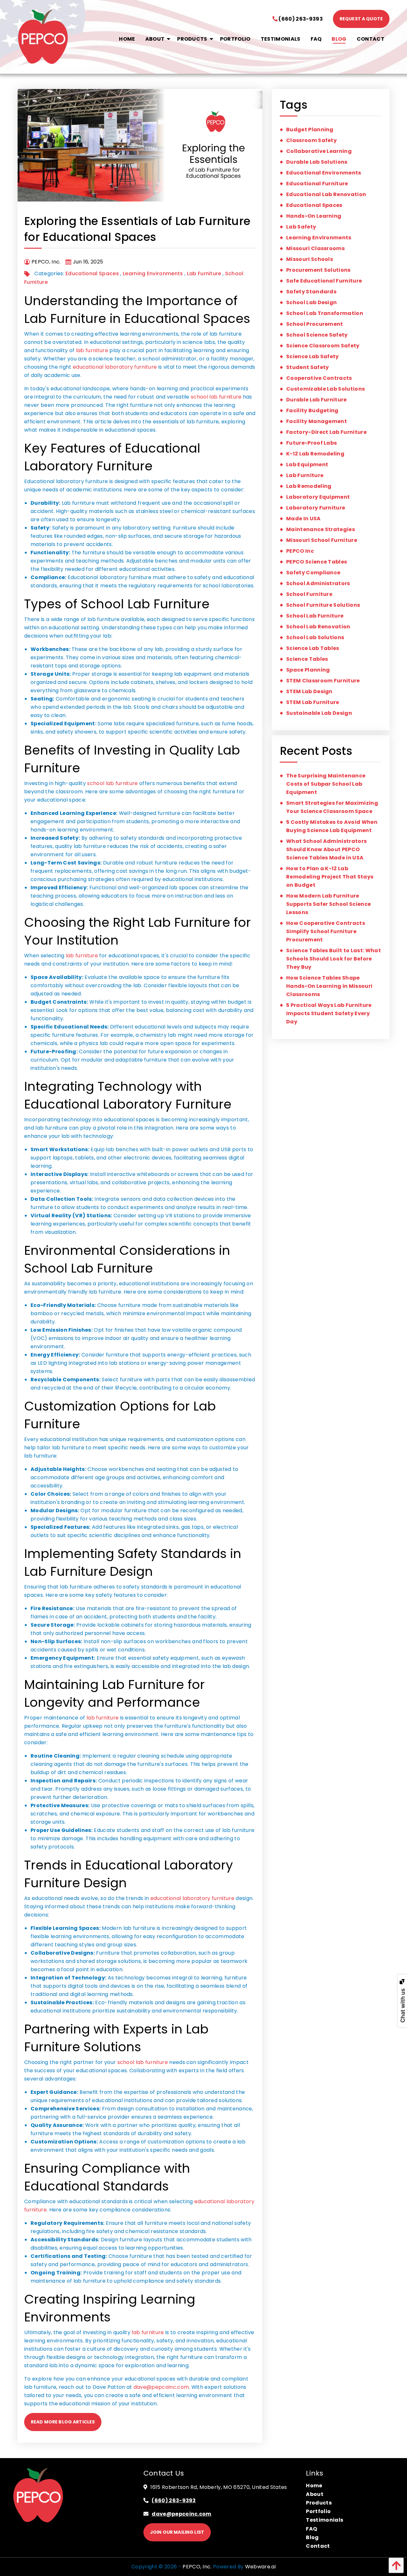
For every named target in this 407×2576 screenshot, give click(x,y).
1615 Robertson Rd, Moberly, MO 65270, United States (219, 2487)
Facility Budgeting (312, 410)
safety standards (311, 292)
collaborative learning (319, 151)
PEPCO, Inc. (197, 2567)
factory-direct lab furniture (326, 432)
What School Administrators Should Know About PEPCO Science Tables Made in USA (326, 849)
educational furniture (317, 184)
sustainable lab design (319, 713)
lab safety (301, 227)
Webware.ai (260, 2567)
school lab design (311, 302)
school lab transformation (325, 313)
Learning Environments (153, 273)
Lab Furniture (204, 273)
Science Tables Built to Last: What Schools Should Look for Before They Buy (334, 959)
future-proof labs (311, 443)
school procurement (315, 324)
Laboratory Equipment (318, 497)
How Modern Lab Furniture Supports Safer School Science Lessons (328, 904)
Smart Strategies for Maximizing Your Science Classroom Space (332, 807)
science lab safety (313, 356)
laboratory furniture (316, 508)
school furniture (309, 594)
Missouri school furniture (322, 540)
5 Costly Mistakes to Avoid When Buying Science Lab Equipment (332, 826)
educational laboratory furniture (115, 367)
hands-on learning (314, 216)
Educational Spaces (92, 273)
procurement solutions (318, 270)
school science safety (317, 335)
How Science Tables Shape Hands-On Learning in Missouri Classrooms (329, 986)
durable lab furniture (317, 400)
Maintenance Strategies (321, 529)
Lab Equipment (307, 465)
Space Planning (308, 670)
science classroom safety (323, 346)
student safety (307, 367)
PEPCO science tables (317, 562)
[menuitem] (127, 39)
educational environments (324, 173)
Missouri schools (310, 259)
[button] (395, 2565)
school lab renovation (318, 627)
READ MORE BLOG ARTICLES (63, 2422)
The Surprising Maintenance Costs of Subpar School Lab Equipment (326, 784)
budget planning (310, 130)
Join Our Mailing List (177, 2532)
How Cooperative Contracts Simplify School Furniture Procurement (326, 931)
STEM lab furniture (313, 702)
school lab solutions (315, 637)
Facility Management (317, 421)
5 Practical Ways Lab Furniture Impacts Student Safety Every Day (329, 1013)
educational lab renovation (326, 194)
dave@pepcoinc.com (161, 2387)
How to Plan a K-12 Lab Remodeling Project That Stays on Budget (330, 877)
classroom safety (311, 140)
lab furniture (92, 350)
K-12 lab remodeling (315, 454)
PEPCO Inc (300, 551)
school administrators (318, 583)
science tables (307, 659)
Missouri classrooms (315, 248)
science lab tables (313, 648)
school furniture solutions (323, 605)
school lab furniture (216, 397)
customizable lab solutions (325, 389)
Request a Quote (361, 19)
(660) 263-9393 (300, 19)
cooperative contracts (319, 378)
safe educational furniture (324, 281)
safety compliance (313, 573)
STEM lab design (309, 691)
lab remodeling (309, 486)
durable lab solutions (317, 162)
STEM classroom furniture (323, 681)
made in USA (304, 519)
